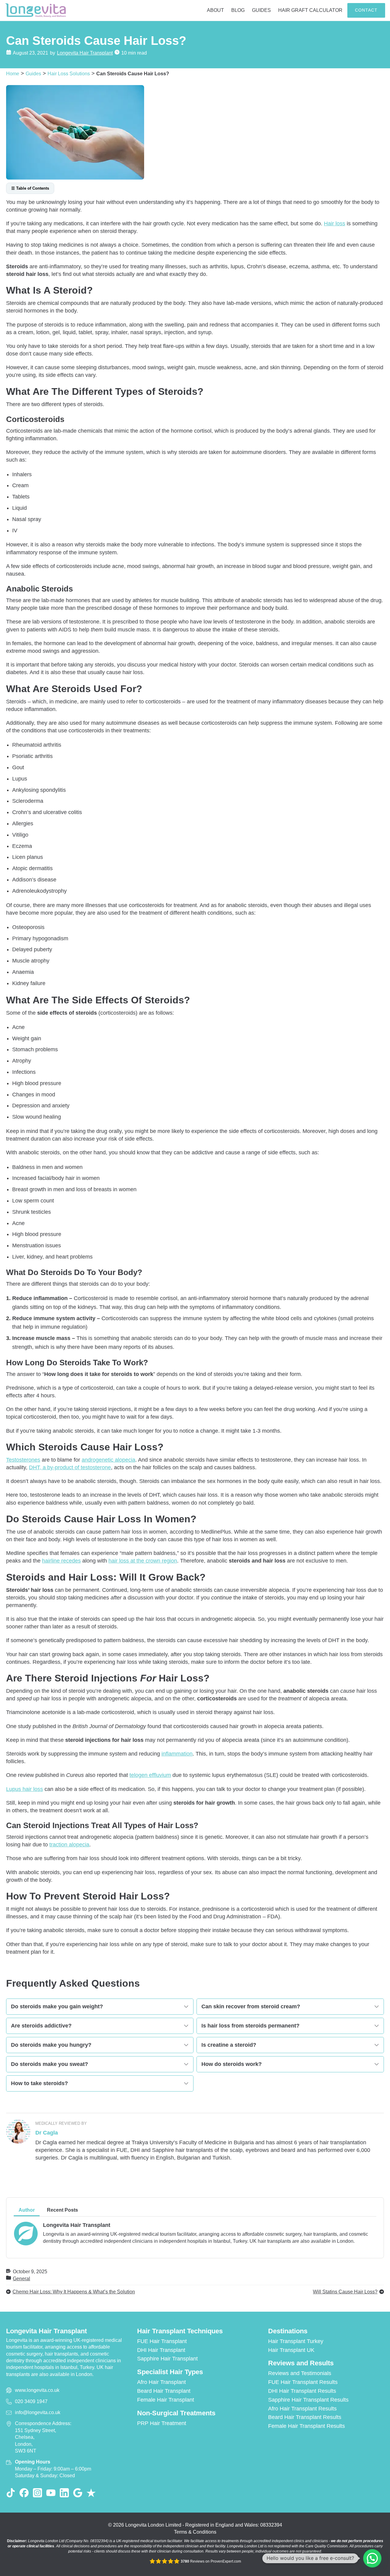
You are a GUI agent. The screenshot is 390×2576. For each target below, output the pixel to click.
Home (13, 73)
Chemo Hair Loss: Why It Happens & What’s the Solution (74, 2292)
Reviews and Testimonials (300, 2373)
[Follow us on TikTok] (11, 2493)
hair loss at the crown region (143, 1561)
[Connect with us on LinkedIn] (64, 2493)
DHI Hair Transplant (161, 2350)
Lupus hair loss (25, 1789)
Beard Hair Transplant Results (305, 2417)
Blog (238, 10)
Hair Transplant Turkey (296, 2341)
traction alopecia (69, 1845)
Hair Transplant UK (291, 2350)
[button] (372, 2558)
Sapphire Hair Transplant (167, 2359)
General (21, 2278)
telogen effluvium (150, 1775)
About (215, 10)
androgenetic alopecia (108, 1460)
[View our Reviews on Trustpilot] (91, 2493)
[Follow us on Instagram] (37, 2493)
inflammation (177, 1754)
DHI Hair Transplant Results (302, 2391)
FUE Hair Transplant (162, 2341)
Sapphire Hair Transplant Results (308, 2400)
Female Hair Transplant (166, 2400)
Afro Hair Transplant (161, 2382)
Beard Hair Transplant (164, 2391)
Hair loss (335, 223)
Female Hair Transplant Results (307, 2426)
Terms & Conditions (195, 2532)
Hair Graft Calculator (310, 10)
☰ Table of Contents (30, 188)
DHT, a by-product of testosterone (70, 1467)
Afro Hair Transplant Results (302, 2409)
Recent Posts (62, 2210)
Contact (366, 10)
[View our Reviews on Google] (78, 2493)
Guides (261, 10)
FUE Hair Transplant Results (303, 2382)
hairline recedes (61, 1561)
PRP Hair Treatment (162, 2423)
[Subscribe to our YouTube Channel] (51, 2493)
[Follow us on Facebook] (24, 2493)
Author (27, 2210)
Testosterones (23, 1460)
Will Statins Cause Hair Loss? (345, 2292)
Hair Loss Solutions (69, 73)
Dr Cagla (47, 2133)
